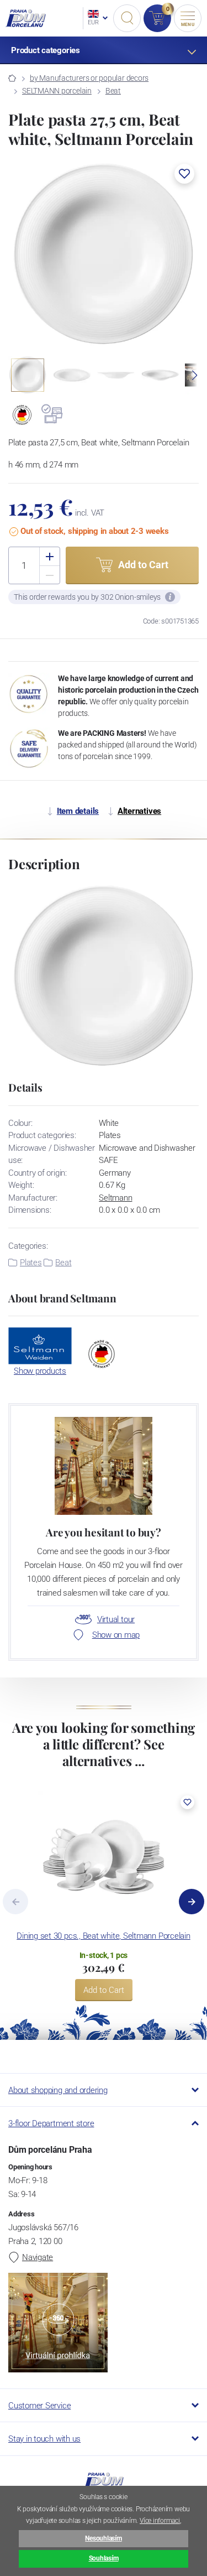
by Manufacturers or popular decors (89, 78)
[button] (184, 174)
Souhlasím (104, 2558)
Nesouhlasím (103, 2538)
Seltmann (115, 1198)
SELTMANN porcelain (57, 91)
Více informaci (160, 2521)
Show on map (116, 1635)
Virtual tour (116, 1619)
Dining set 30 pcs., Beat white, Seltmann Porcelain (104, 1936)
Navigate (38, 2257)
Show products (40, 1371)
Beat (113, 91)
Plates (31, 1263)
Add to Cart (104, 1990)
